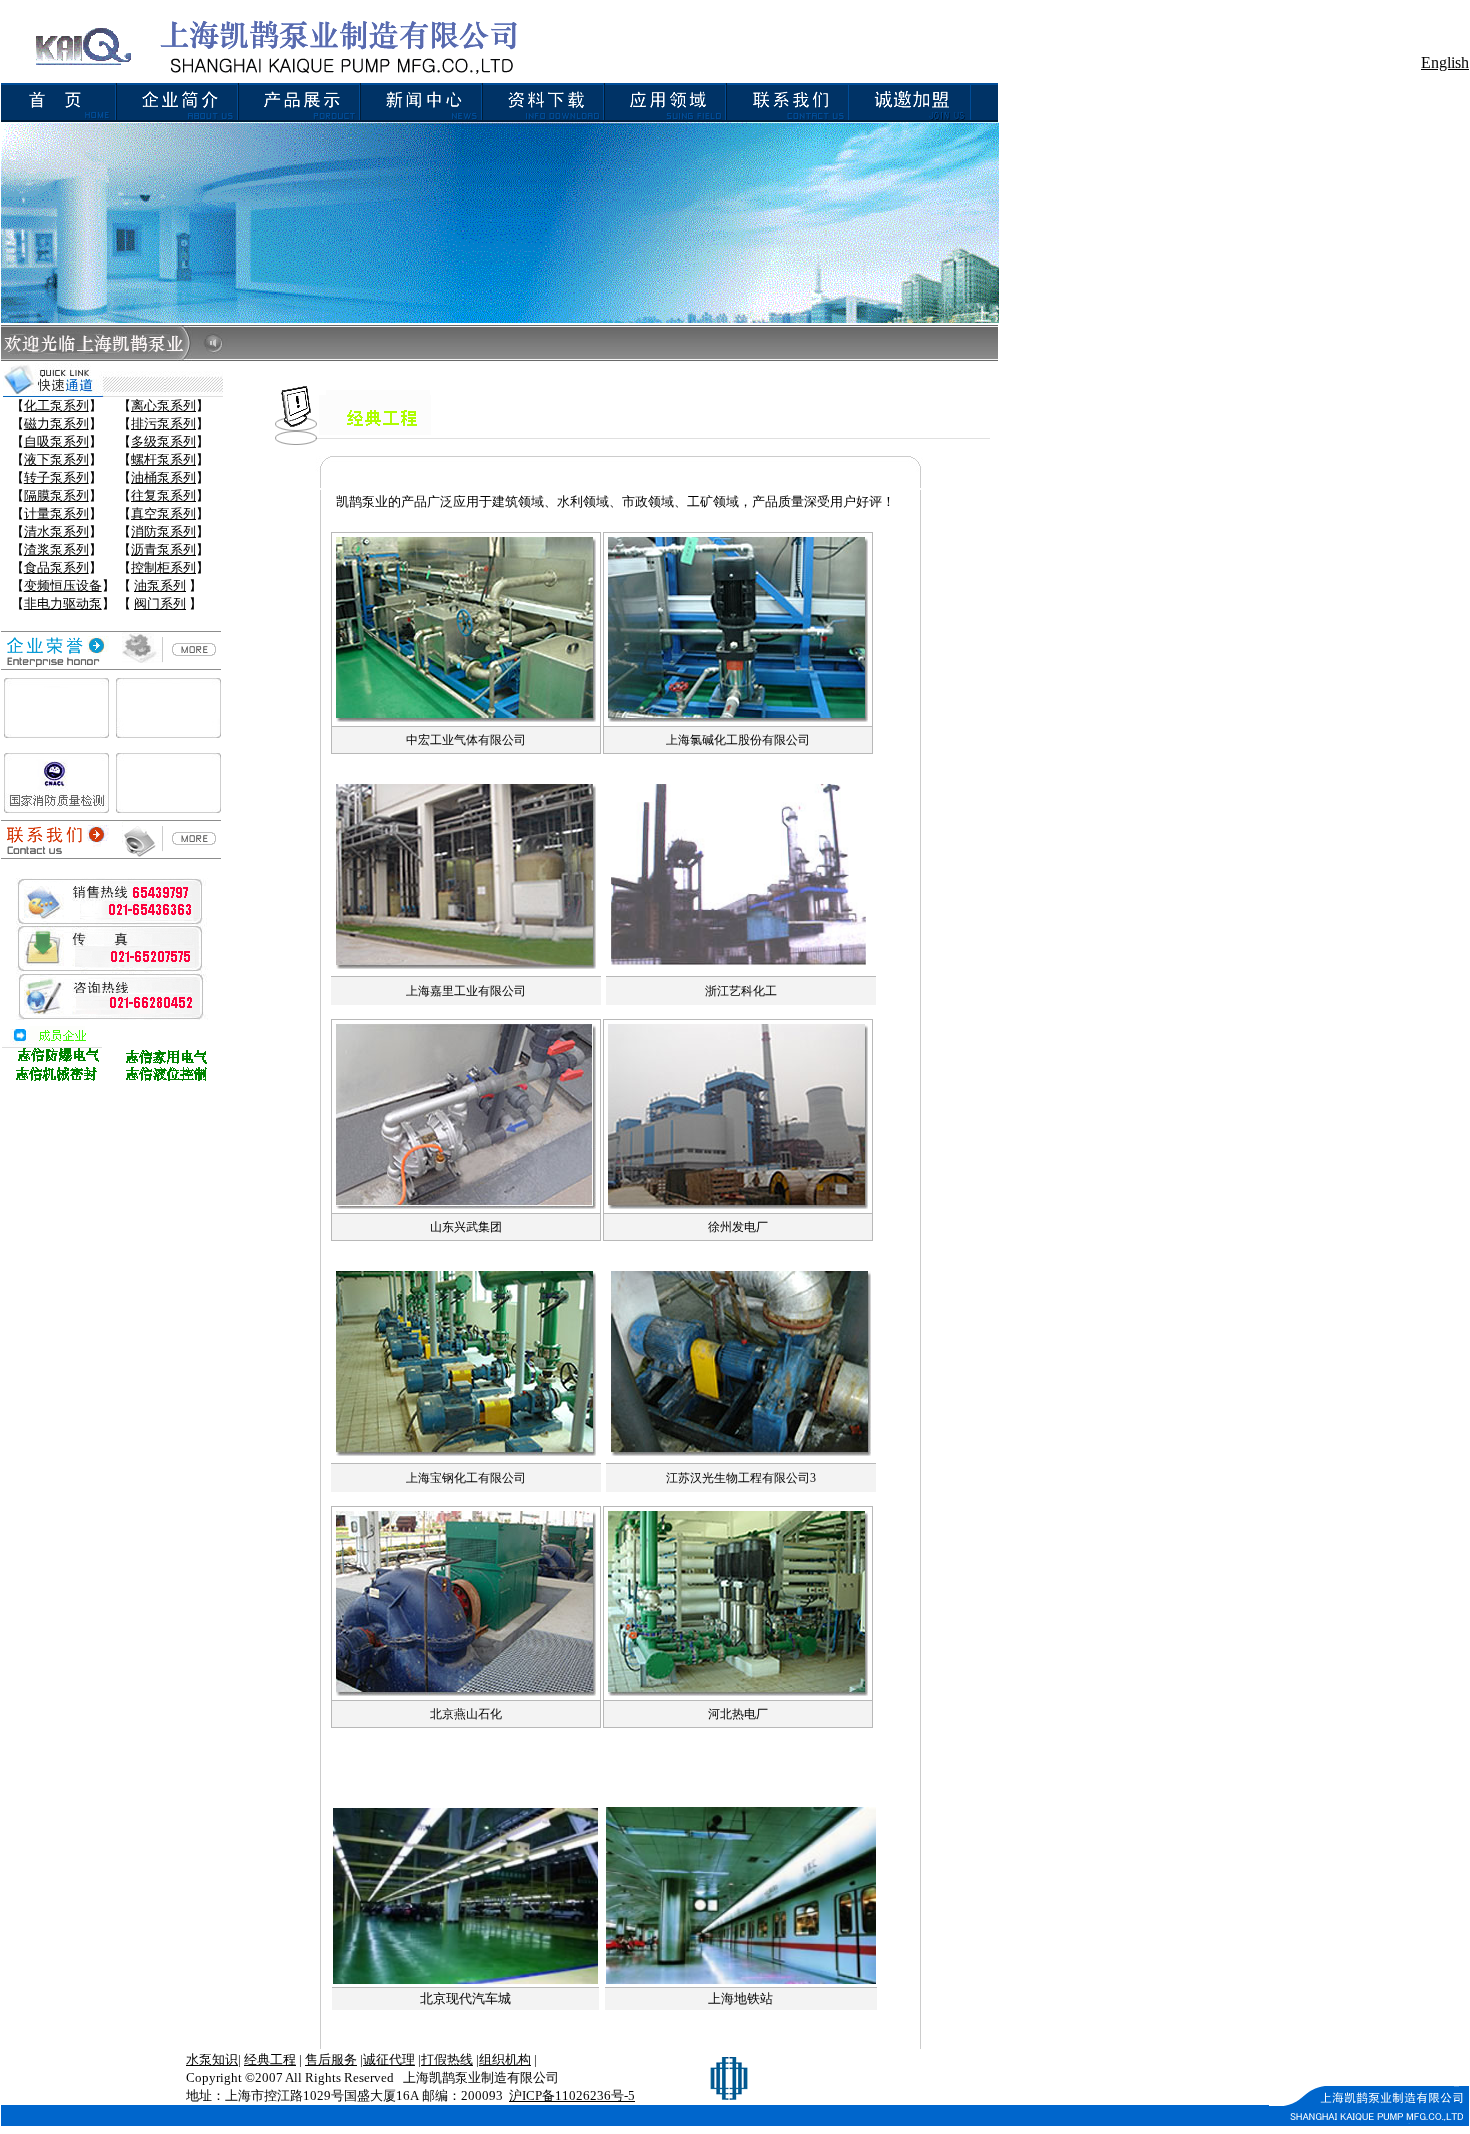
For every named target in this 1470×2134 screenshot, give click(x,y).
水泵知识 (212, 2059)
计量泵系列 (56, 513)
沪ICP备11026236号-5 (572, 2095)
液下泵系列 (56, 459)
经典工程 (270, 2059)
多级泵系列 (163, 441)
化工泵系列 (56, 405)
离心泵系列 (163, 405)
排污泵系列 (163, 423)
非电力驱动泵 (63, 603)
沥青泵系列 (163, 549)
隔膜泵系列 (56, 495)
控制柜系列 (163, 567)
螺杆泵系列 (163, 459)
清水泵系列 (56, 531)
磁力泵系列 (56, 423)
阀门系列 (160, 603)
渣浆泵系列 (56, 549)
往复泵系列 (163, 495)
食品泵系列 (56, 567)
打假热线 (447, 2059)
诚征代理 (389, 2059)
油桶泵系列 (163, 477)
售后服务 (331, 2059)
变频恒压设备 (63, 585)
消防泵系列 (163, 531)
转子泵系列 (56, 477)
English (1445, 62)
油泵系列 (160, 585)
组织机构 (505, 2059)
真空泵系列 (163, 513)
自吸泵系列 (56, 441)
